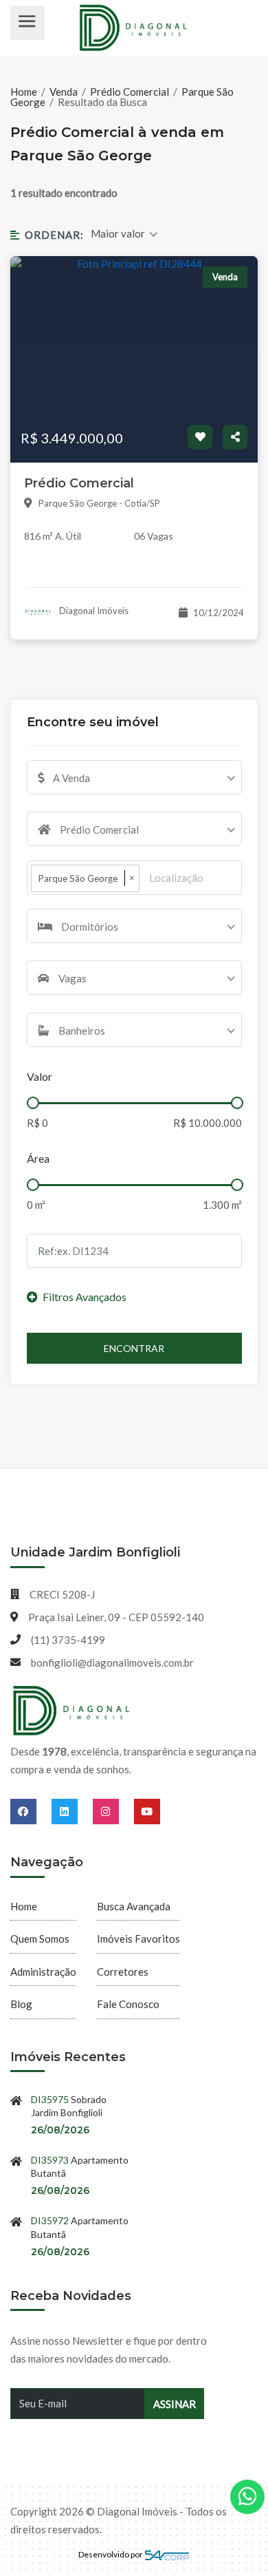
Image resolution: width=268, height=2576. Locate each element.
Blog (21, 2004)
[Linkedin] (72, 1811)
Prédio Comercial (130, 92)
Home (25, 92)
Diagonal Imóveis (93, 611)
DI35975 (50, 2099)
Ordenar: (54, 235)
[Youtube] (147, 1811)
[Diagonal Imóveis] (72, 1711)
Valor (40, 1076)
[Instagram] (113, 1811)
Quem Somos (40, 1939)
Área (38, 1158)
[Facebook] (31, 1811)
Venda (64, 92)
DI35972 (50, 2220)
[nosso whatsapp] (247, 2497)
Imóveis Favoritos (138, 1939)
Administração (43, 1972)
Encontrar (134, 1348)
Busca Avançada (134, 1906)
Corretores (123, 1972)
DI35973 (50, 2160)
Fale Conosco (128, 2004)
